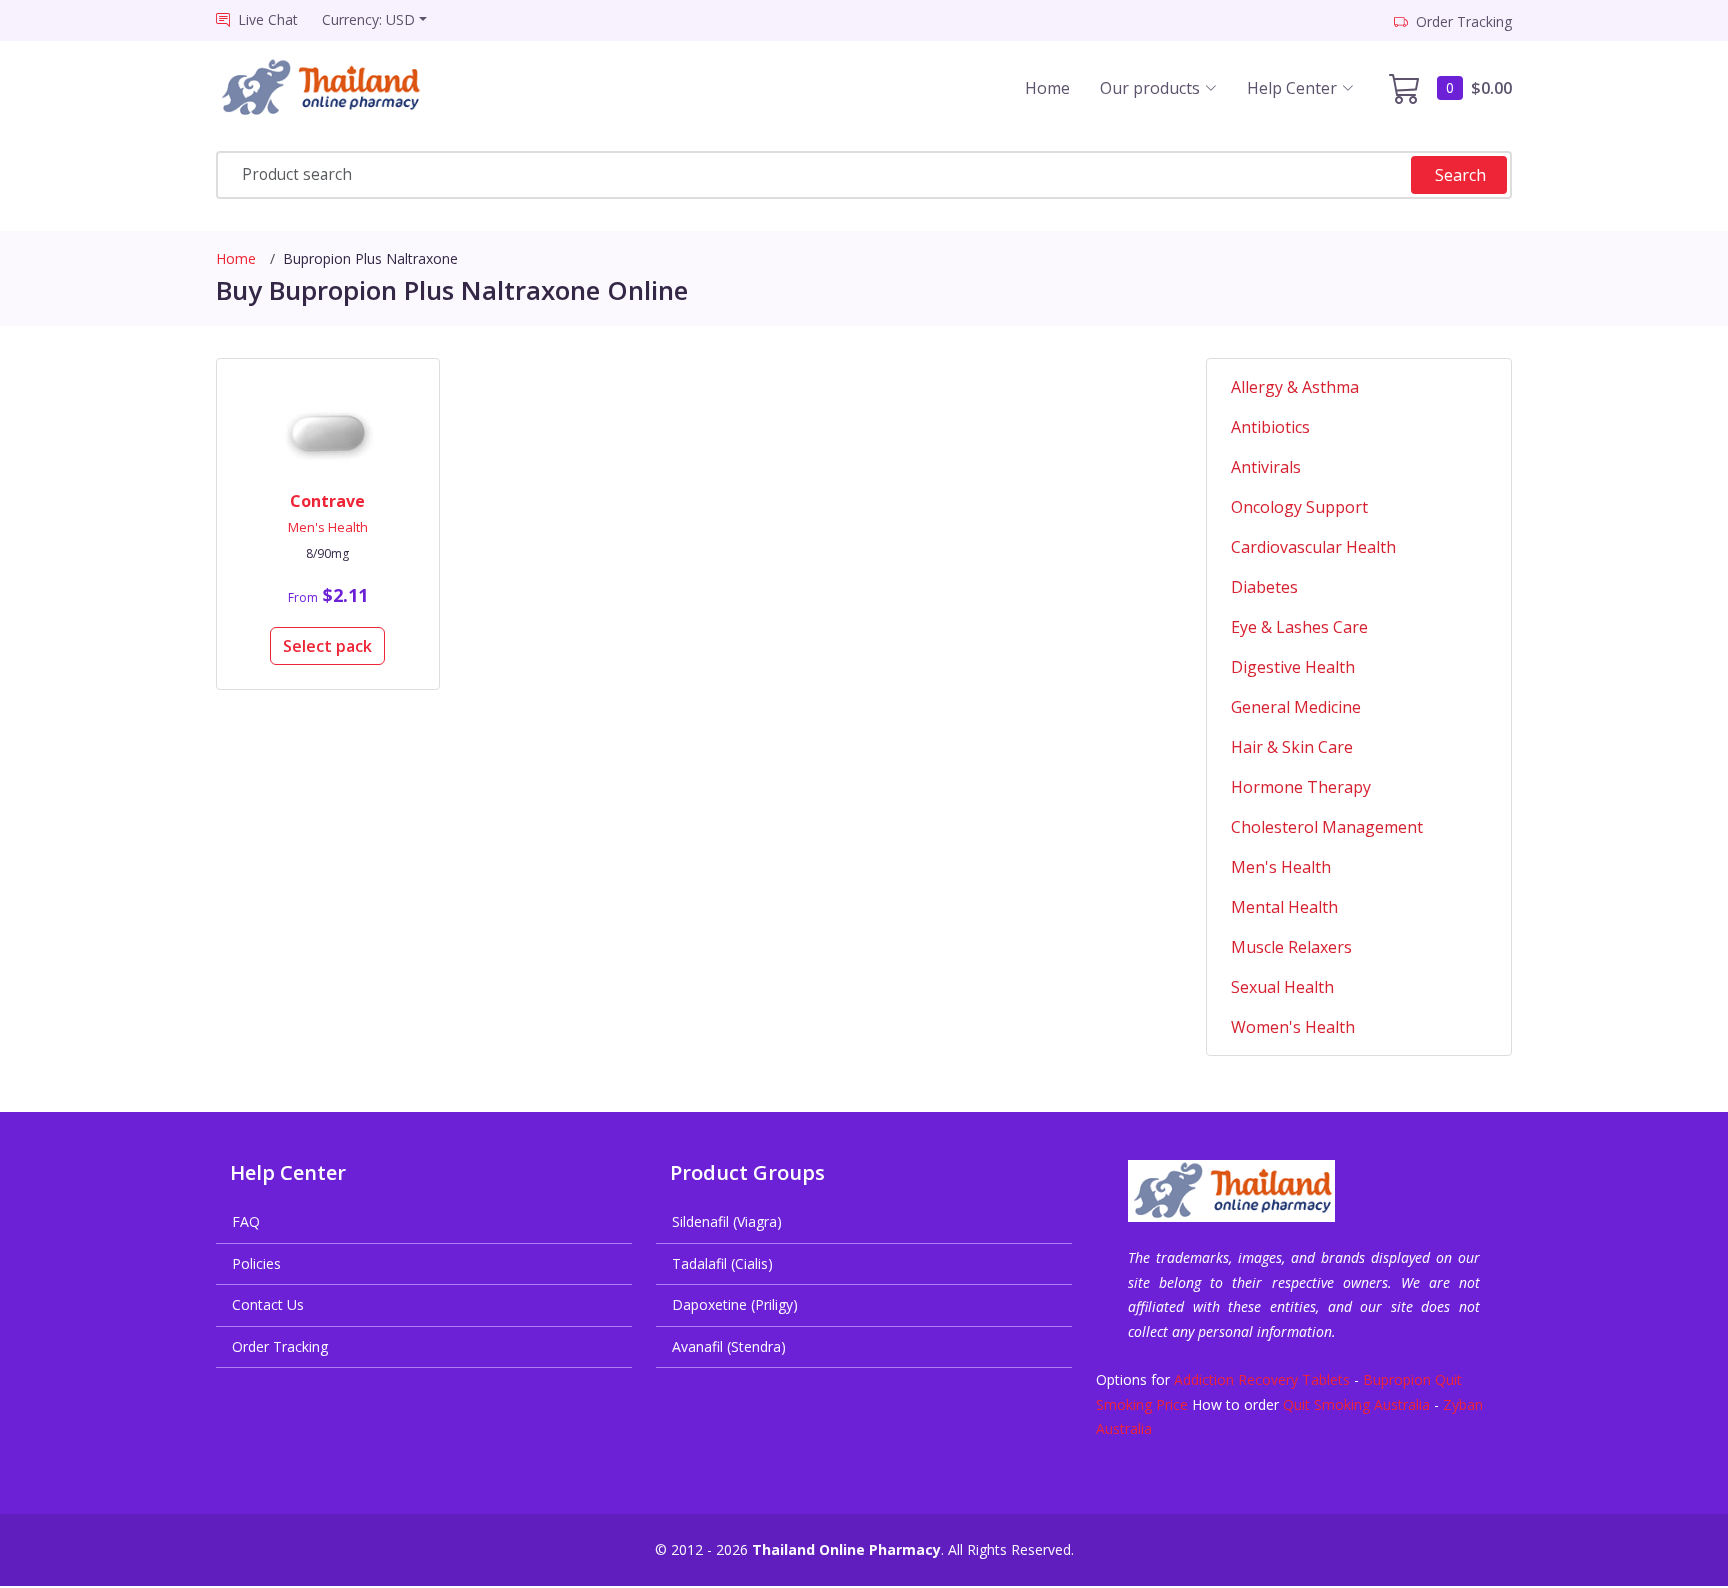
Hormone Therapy (1301, 787)
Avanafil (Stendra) (729, 1346)
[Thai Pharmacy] (338, 88)
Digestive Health (1293, 667)
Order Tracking (280, 1346)
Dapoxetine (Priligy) (735, 1304)
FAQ (246, 1221)
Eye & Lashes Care (1299, 627)
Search (1460, 175)
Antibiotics (1270, 427)
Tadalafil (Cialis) (722, 1263)
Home (1047, 88)
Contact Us (268, 1304)
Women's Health (1293, 1027)
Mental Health (1284, 907)
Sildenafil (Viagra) (727, 1221)
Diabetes (1264, 587)
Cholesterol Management (1327, 827)
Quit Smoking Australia (1356, 1404)
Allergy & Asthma (1295, 387)
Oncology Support (1299, 507)
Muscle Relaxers (1291, 947)
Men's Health (328, 527)
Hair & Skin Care (1292, 747)
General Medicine (1296, 707)
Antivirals (1266, 467)
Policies (256, 1263)
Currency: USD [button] (368, 19)
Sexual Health (1282, 987)
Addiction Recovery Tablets (1262, 1379)
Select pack (327, 646)
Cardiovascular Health (1313, 547)
